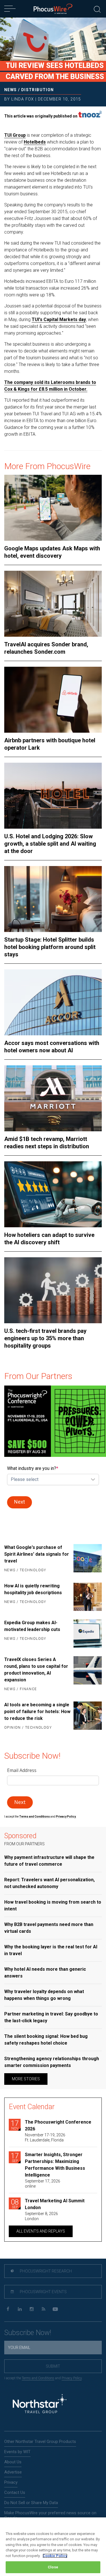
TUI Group (15, 135)
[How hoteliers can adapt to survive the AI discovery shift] (53, 1194)
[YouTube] (55, 2309)
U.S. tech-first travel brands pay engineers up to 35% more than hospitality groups (45, 1338)
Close (53, 2567)
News (11, 90)
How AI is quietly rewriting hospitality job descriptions (33, 1589)
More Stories (26, 2079)
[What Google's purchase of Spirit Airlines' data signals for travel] (88, 1559)
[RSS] (43, 2309)
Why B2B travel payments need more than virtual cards (49, 1928)
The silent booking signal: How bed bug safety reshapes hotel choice (46, 2040)
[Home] (53, 9)
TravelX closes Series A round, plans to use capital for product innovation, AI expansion (36, 1670)
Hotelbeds (35, 142)
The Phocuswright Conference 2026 (58, 2125)
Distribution (38, 90)
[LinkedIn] (20, 2309)
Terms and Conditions (35, 1817)
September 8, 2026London (41, 2216)
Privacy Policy (72, 2378)
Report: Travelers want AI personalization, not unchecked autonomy (49, 1883)
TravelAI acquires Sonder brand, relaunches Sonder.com (46, 648)
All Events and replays (41, 2231)
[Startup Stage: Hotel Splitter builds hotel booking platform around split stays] (53, 899)
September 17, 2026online (43, 2184)
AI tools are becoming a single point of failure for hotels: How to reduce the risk (37, 1712)
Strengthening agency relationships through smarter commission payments (52, 2062)
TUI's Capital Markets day (59, 319)
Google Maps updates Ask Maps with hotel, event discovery (52, 552)
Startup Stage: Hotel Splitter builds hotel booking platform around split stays (50, 947)
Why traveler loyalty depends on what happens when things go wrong (44, 1995)
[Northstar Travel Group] (40, 2404)
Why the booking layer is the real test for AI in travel (51, 1950)
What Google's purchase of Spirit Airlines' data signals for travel (37, 1554)
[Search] (97, 9)
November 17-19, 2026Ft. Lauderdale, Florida (45, 2137)
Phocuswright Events (43, 2292)
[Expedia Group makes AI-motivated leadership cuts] (88, 1634)
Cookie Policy (55, 2556)
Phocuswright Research (45, 2271)
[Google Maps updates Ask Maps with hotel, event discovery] (53, 508)
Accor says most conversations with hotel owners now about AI (52, 1047)
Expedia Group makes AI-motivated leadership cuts (32, 1626)
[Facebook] (8, 2309)
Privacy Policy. (66, 1817)
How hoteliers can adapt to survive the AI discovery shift (49, 1239)
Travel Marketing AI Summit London (55, 2204)
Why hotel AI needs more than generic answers (45, 1973)
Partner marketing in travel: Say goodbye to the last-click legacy (51, 2017)
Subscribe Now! (28, 2333)
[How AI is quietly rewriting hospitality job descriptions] (88, 1597)
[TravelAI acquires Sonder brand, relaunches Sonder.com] (53, 604)
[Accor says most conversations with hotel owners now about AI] (53, 1002)
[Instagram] (32, 2309)
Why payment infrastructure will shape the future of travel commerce (49, 1861)
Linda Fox (23, 99)
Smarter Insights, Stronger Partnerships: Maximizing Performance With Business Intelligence (55, 2165)
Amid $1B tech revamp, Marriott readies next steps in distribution (47, 1143)
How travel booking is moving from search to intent (53, 1905)
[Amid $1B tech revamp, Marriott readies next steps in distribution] (53, 1098)
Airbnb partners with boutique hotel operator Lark (50, 744)
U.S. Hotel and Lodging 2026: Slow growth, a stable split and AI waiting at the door (50, 844)
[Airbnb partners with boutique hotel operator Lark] (53, 700)
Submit (53, 2366)
